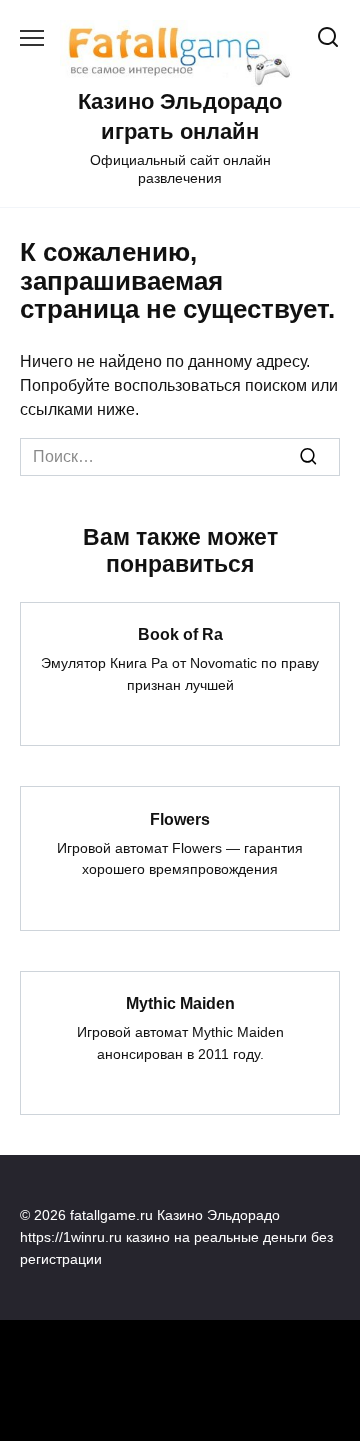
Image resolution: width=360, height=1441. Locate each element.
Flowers (180, 818)
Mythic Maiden (180, 1003)
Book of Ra (180, 634)
